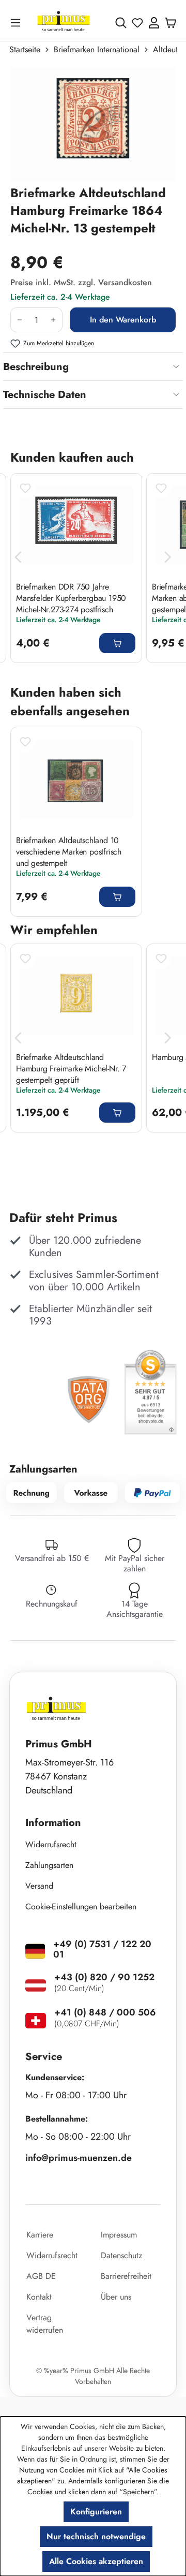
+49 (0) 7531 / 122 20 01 (102, 1949)
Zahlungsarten (49, 1865)
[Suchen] (121, 23)
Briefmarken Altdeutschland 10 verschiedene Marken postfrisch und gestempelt (69, 851)
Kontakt (39, 2297)
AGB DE (41, 2276)
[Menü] (18, 23)
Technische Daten (45, 395)
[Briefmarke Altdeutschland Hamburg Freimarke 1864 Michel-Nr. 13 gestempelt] (93, 125)
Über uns (116, 2297)
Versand (39, 1886)
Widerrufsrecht (51, 1844)
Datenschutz (121, 2255)
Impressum (119, 2235)
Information (53, 1823)
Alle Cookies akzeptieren (96, 2561)
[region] (93, 124)
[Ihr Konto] (154, 23)
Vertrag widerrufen (45, 2324)
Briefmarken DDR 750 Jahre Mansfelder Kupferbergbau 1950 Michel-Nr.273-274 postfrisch (71, 598)
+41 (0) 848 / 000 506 (105, 2012)
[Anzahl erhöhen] (53, 320)
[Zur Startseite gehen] (64, 23)
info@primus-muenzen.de (79, 2158)
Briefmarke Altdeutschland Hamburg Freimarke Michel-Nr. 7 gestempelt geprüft (71, 1068)
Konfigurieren (96, 2512)
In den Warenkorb (123, 320)
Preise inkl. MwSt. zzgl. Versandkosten (81, 282)
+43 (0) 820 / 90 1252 (104, 1977)
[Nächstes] (168, 557)
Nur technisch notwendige (96, 2536)
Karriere (40, 2235)
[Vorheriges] (18, 557)
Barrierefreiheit (126, 2276)
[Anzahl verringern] (19, 320)
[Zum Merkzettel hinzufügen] (25, 488)
